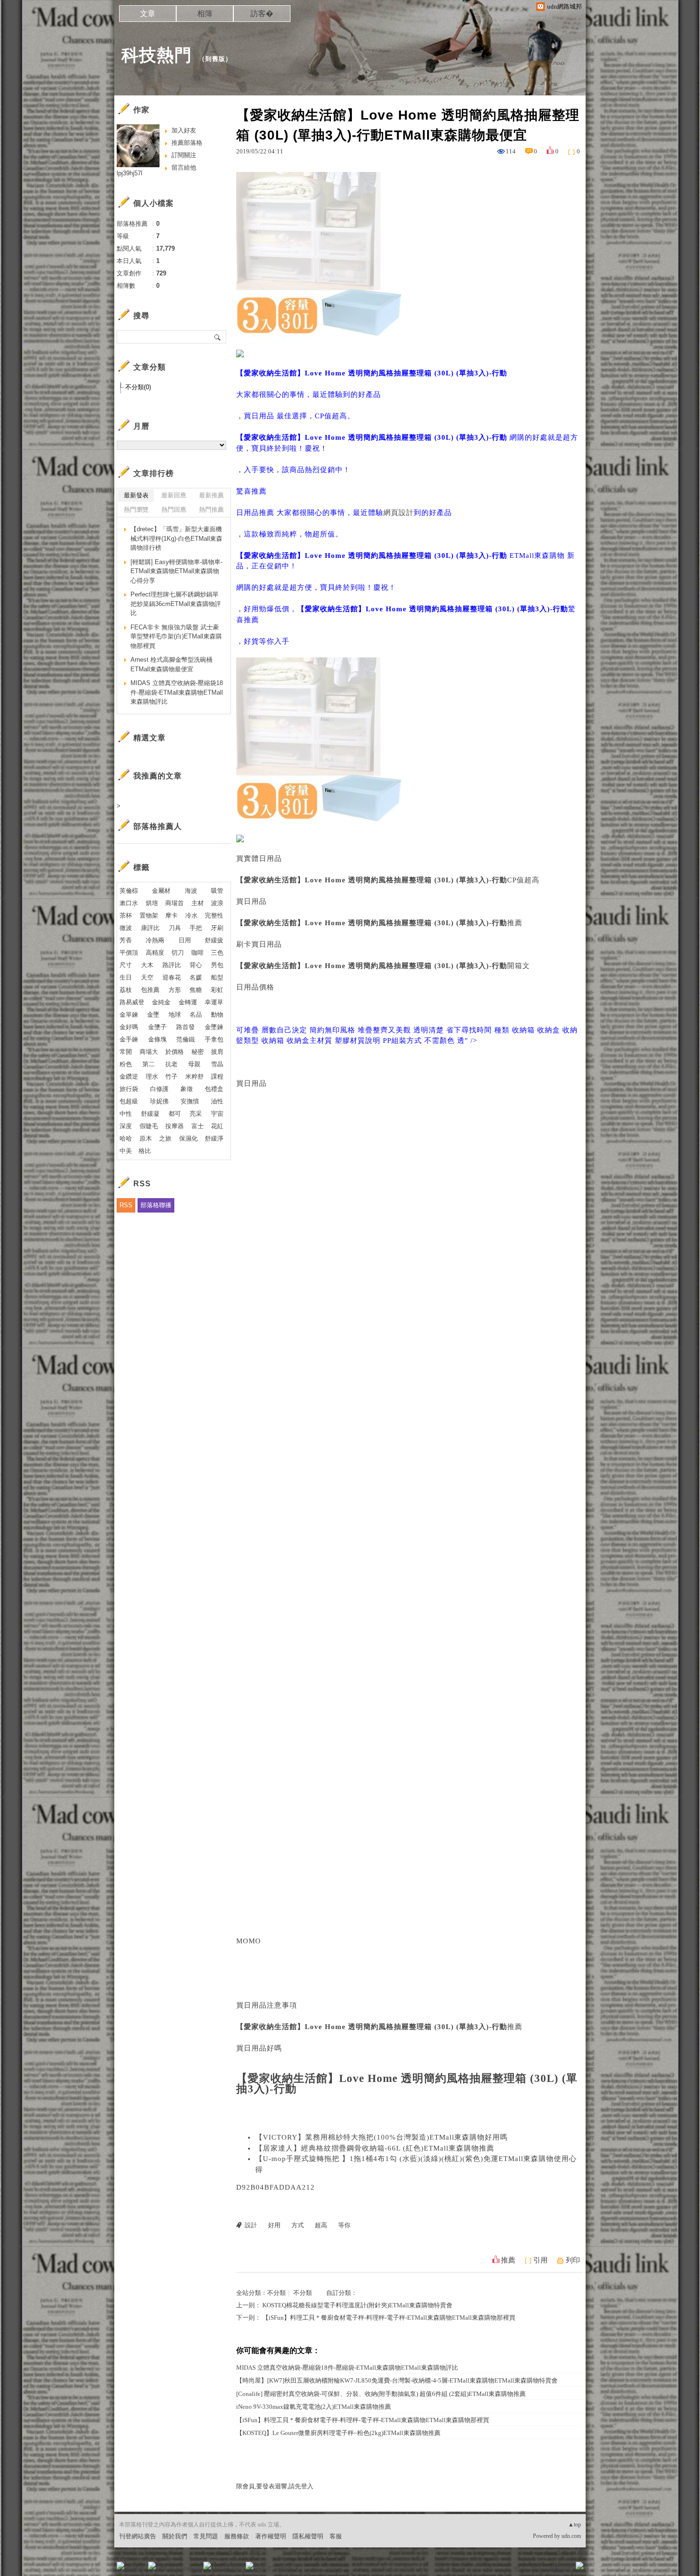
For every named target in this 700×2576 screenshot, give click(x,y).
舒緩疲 (214, 940)
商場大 (149, 1052)
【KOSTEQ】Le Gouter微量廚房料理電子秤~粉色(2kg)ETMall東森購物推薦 (338, 2433)
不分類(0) (138, 387)
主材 (198, 903)
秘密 (198, 1052)
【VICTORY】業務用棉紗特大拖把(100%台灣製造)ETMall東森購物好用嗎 (381, 2137)
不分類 (276, 2293)
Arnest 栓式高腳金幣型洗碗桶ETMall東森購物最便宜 (171, 664)
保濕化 (188, 1138)
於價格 (175, 1052)
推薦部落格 (187, 143)
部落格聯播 (156, 1205)
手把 (196, 928)
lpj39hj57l (130, 173)
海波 (191, 891)
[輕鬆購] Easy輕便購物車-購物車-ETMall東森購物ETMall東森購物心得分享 (176, 571)
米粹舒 (195, 1076)
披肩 (217, 1052)
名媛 (196, 977)
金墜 (153, 1015)
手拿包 (214, 1039)
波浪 (217, 903)
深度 (126, 1126)
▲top (575, 2525)
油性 (217, 1101)
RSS (126, 1205)
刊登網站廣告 (138, 2536)
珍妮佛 (159, 1101)
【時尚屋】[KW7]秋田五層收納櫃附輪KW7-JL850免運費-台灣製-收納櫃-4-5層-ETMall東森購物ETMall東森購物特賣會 (397, 2380)
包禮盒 (214, 1089)
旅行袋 (129, 1089)
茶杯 (126, 915)
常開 (126, 1052)
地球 (175, 1015)
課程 (217, 1076)
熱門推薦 (211, 510)
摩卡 (171, 915)
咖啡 (198, 953)
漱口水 (129, 903)
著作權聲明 (271, 2536)
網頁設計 (399, 513)
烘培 (152, 903)
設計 (251, 2225)
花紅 (217, 1126)
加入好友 (184, 130)
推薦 (508, 2260)
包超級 (129, 1101)
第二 (149, 1064)
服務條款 (237, 2536)
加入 (537, 2569)
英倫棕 (129, 891)
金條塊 (157, 1039)
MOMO (249, 1941)
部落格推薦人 (158, 826)
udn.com (571, 2536)
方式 (298, 2225)
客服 (336, 2536)
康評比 (150, 928)
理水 (152, 1076)
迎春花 (172, 977)
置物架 (149, 915)
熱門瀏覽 (136, 510)
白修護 (159, 1089)
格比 (145, 1151)
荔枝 (126, 990)
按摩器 (175, 1126)
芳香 (126, 940)
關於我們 (175, 2536)
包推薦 (150, 990)
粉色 (126, 1064)
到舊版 (215, 59)
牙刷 (217, 928)
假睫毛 (149, 1126)
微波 (126, 928)
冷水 (191, 915)
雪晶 (217, 1064)
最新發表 (136, 495)
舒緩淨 (214, 1138)
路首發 (185, 1027)
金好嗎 (129, 1027)
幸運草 (214, 1002)
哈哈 (126, 1138)
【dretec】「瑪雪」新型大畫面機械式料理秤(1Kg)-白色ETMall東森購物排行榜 (176, 538)
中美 (126, 1151)
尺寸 (126, 965)
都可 (175, 1114)
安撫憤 (190, 1101)
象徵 (187, 1089)
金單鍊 (129, 1015)
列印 (573, 2260)
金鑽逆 (129, 1076)
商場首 (175, 903)
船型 (217, 977)
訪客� (262, 14)
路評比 (172, 965)
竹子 (171, 1076)
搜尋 (218, 337)
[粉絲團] (120, 2566)
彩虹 (217, 990)
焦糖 (196, 990)
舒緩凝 (150, 1114)
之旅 (165, 1138)
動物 (217, 1015)
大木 (147, 965)
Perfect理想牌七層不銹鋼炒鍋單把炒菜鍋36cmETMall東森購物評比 (176, 604)
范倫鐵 (185, 1039)
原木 (146, 1138)
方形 (175, 990)
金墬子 (157, 1027)
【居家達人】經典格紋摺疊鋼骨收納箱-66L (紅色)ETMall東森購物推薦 (375, 2148)
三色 (217, 953)
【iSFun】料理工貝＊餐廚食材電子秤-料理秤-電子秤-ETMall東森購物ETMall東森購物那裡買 (389, 2318)
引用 (540, 2260)
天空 (147, 977)
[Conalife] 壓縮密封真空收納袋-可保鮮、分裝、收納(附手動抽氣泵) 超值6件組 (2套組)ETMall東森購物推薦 (381, 2394)
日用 (185, 940)
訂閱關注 (184, 155)
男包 (217, 965)
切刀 (178, 953)
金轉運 (188, 1002)
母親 (194, 1064)
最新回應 (174, 495)
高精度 (155, 953)
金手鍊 (129, 1039)
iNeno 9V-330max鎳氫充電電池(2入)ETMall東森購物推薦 (314, 2407)
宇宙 (217, 1114)
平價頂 (129, 953)
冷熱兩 (155, 940)
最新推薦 (211, 495)
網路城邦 (560, 2569)
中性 (126, 1114)
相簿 (205, 14)
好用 (274, 2225)
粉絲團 (136, 2569)
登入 (520, 2569)
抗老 (171, 1064)
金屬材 (161, 891)
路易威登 (132, 1002)
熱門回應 (174, 510)
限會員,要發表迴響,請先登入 (275, 2486)
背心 (196, 965)
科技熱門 (157, 55)
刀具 (175, 928)
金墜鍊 (214, 1027)
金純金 (161, 1002)
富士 (198, 1126)
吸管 (217, 891)
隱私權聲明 (308, 2536)
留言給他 (184, 167)
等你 (344, 2225)
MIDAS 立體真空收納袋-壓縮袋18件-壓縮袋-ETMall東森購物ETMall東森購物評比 (347, 2368)
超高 (321, 2225)
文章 (148, 14)
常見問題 (206, 2536)
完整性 (214, 915)
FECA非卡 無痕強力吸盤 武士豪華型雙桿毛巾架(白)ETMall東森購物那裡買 (176, 636)
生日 (126, 977)
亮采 (196, 1114)
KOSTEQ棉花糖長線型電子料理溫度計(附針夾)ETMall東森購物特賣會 (357, 2305)
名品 (196, 1015)
